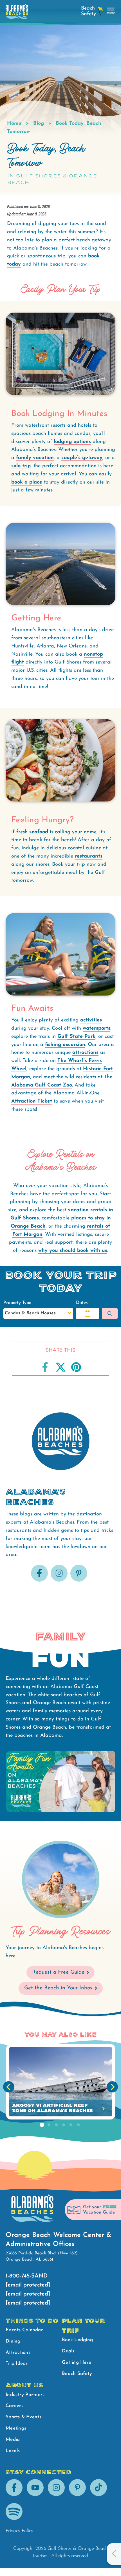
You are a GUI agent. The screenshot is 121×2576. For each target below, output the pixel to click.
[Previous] (9, 2087)
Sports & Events (23, 2417)
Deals (68, 2351)
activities (91, 1020)
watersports (97, 1028)
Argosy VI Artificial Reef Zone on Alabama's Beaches (52, 2108)
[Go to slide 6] (78, 2125)
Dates (82, 1303)
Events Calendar (24, 2330)
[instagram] (59, 1580)
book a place (27, 482)
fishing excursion (65, 1045)
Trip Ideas (17, 2364)
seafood (40, 832)
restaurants (89, 856)
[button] (88, 1313)
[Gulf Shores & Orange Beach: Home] (17, 13)
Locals (13, 2451)
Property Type (17, 1303)
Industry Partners (25, 2395)
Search (110, 1313)
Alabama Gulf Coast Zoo (42, 1085)
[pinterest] (79, 1580)
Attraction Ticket (32, 1101)
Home (14, 124)
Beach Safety (77, 2374)
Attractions (18, 2353)
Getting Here (77, 2362)
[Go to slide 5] (71, 2125)
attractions (85, 1053)
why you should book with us (73, 1251)
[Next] (112, 2087)
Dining (13, 2341)
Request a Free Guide (58, 1972)
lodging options (72, 442)
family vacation (35, 458)
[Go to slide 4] (64, 2125)
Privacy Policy (19, 2531)
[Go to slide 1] (42, 2125)
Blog (39, 124)
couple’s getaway (82, 458)
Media (13, 2440)
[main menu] (111, 11)
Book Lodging (77, 2340)
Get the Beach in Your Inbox (58, 1988)
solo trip (21, 466)
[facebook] (39, 1580)
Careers (14, 2406)
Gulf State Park (76, 1037)
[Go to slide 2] (49, 2125)
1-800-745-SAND (27, 2276)
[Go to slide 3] (56, 2125)
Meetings (16, 2428)
